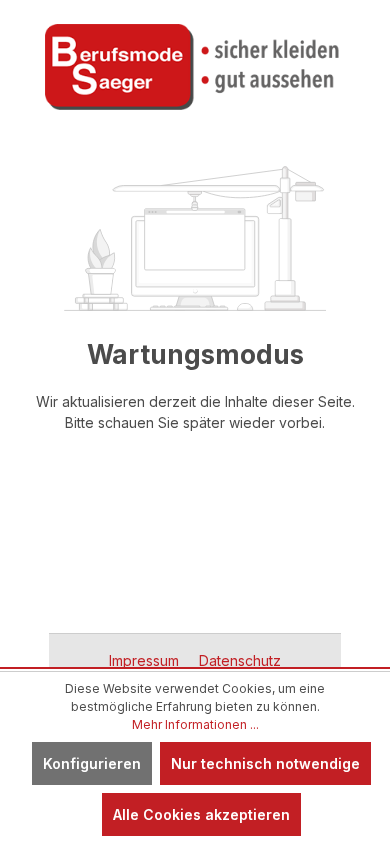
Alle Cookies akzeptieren (201, 814)
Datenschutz (240, 660)
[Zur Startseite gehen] (195, 67)
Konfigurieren (92, 763)
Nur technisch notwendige (265, 763)
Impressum (146, 660)
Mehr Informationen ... (195, 724)
